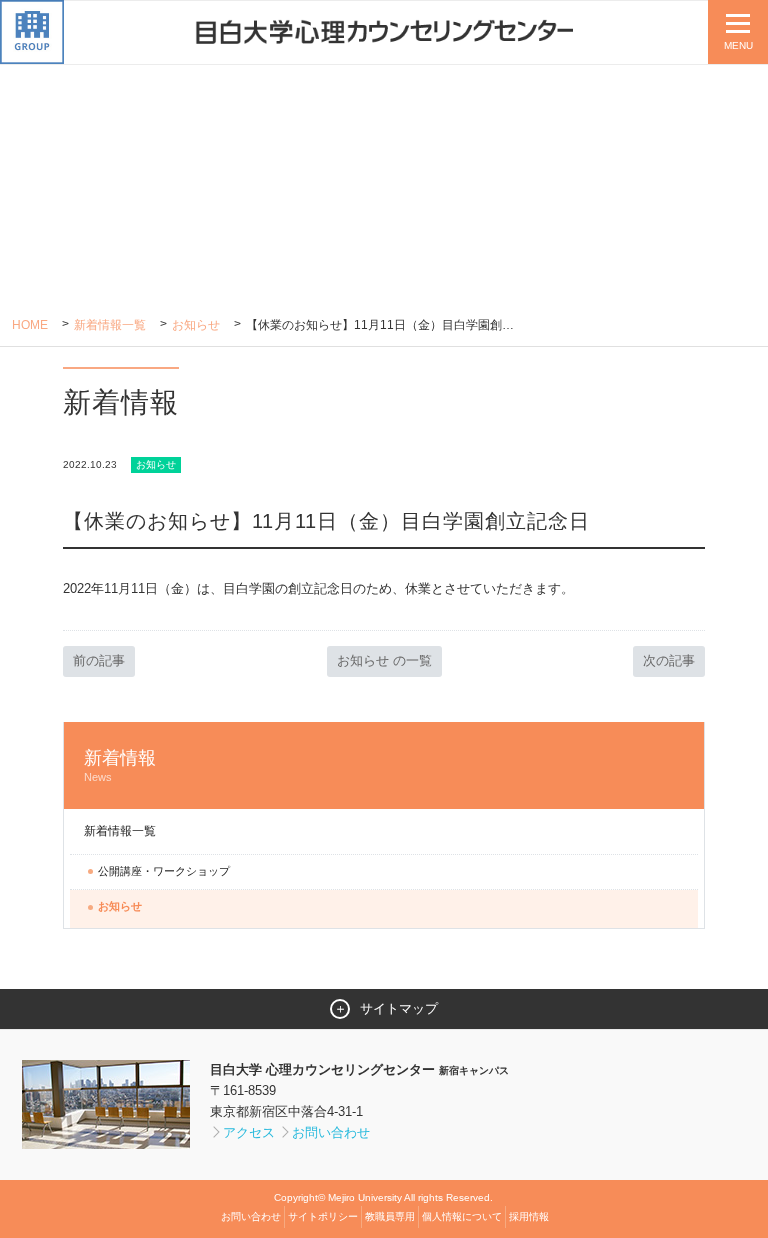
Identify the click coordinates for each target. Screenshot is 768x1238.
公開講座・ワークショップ (164, 871)
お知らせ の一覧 (384, 660)
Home (30, 325)
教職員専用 (390, 1216)
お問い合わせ (331, 1132)
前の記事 (99, 660)
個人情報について (462, 1216)
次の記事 (669, 660)
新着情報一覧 (110, 325)
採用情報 (529, 1216)
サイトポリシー (323, 1216)
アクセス (249, 1132)
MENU (738, 45)
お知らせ (196, 325)
